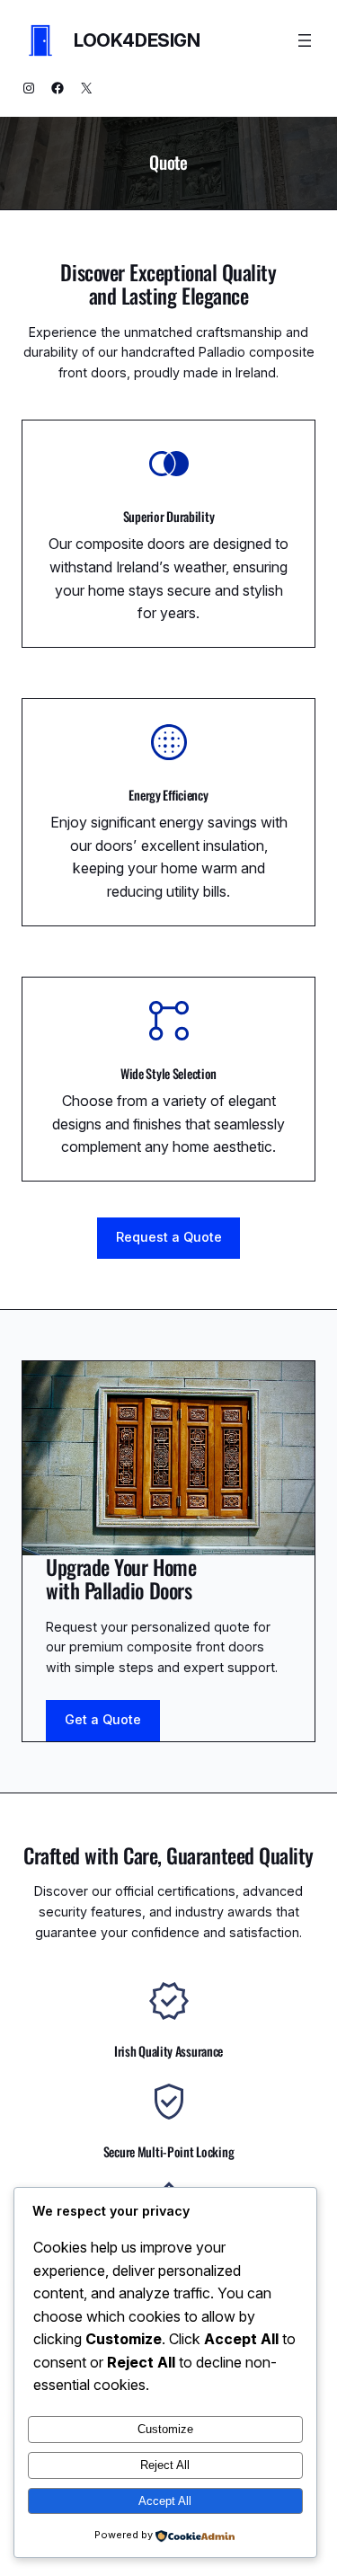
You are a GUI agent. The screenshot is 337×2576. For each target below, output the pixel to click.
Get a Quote (103, 1719)
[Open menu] (305, 40)
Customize (165, 2429)
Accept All (165, 2501)
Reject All (165, 2465)
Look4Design (137, 40)
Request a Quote (169, 1237)
